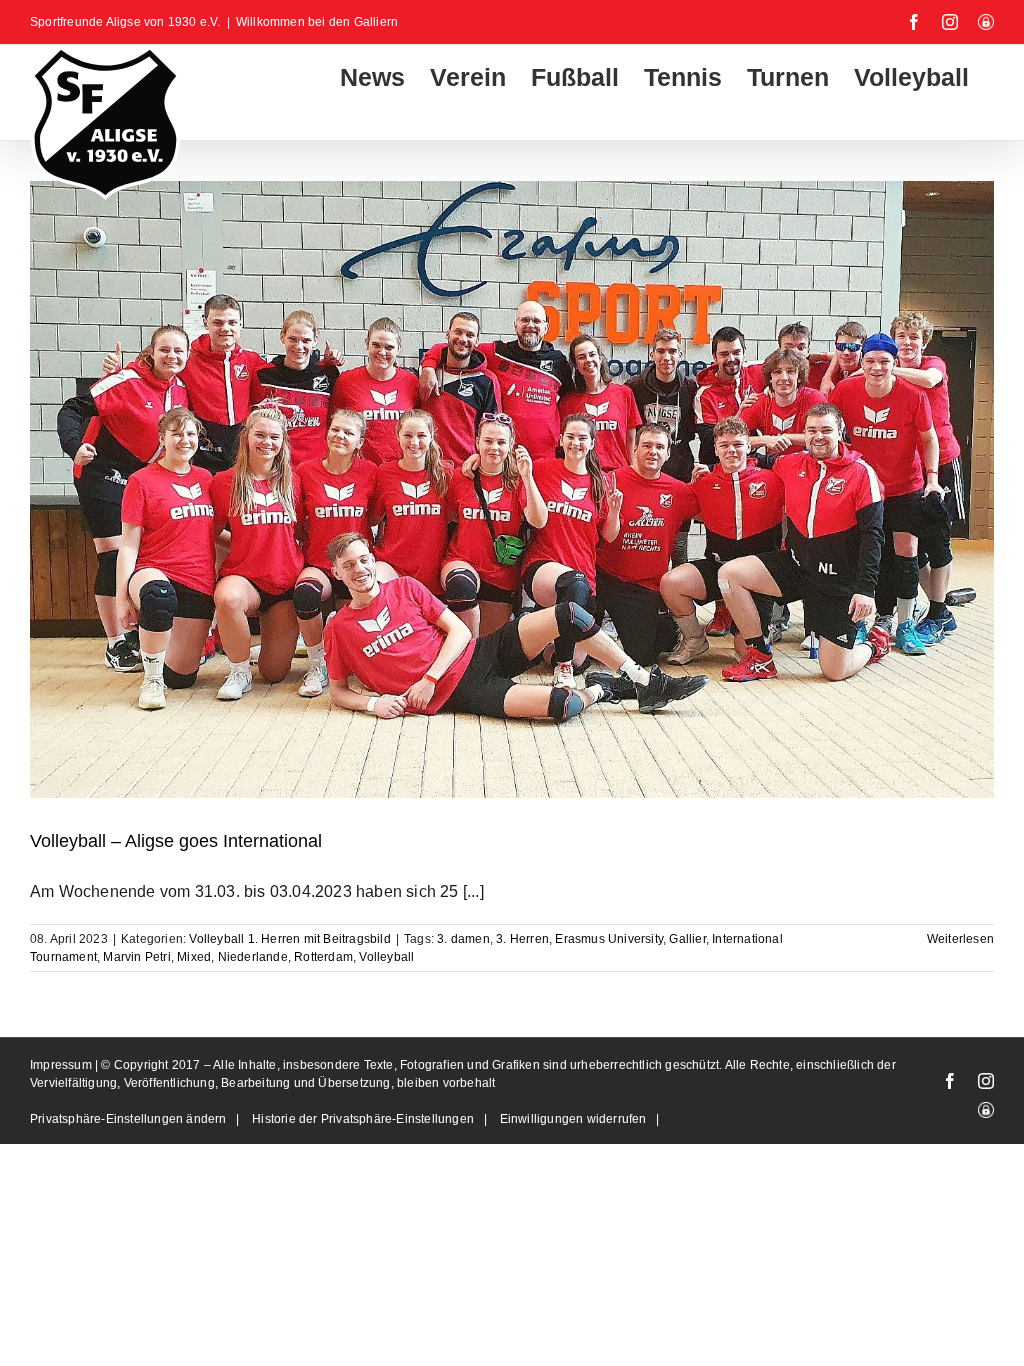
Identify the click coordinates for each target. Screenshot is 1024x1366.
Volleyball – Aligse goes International (176, 841)
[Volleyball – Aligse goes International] (512, 489)
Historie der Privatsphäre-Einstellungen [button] (363, 1119)
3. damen (463, 939)
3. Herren (522, 939)
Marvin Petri (136, 957)
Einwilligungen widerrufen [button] (573, 1119)
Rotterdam (323, 957)
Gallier (687, 939)
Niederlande (253, 957)
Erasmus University (609, 939)
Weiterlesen (960, 939)
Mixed (194, 957)
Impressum (62, 1065)
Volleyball (386, 957)
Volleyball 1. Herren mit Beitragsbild (289, 939)
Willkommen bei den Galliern (317, 22)
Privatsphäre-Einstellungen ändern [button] (128, 1119)
